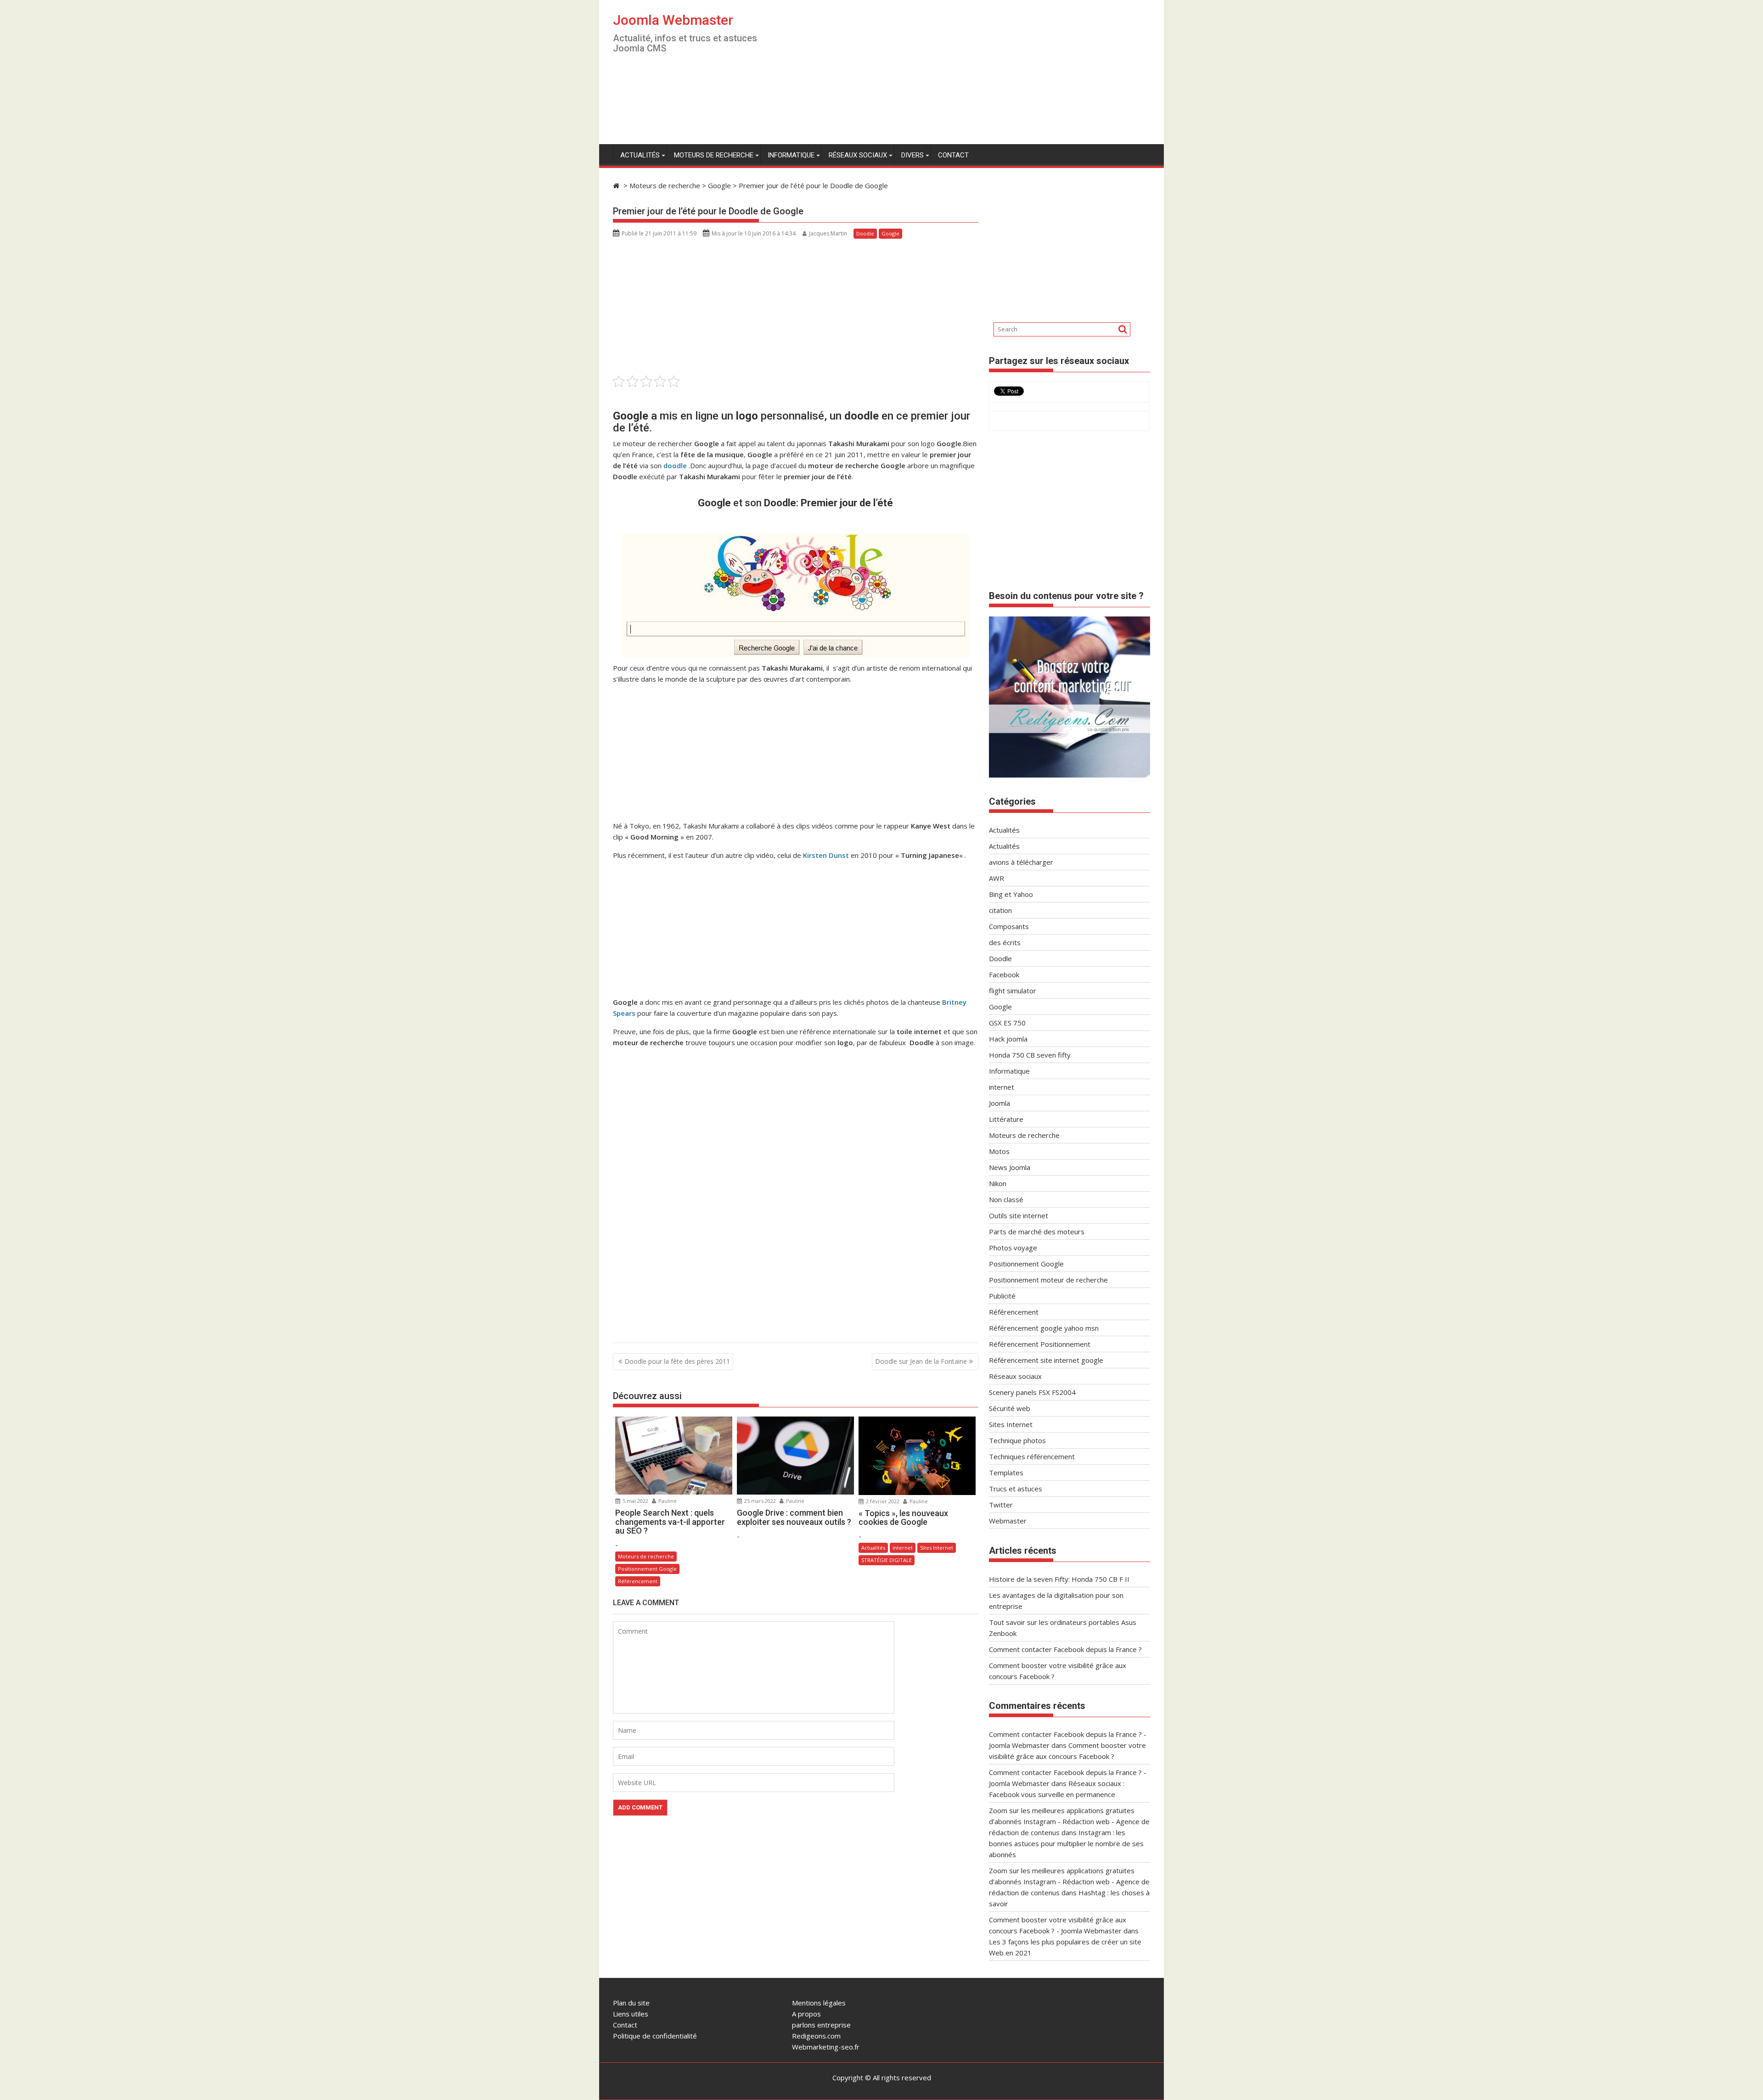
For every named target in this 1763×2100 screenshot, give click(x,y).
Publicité (1002, 1296)
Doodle (865, 233)
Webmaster (1008, 1521)
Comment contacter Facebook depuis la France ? (1065, 1649)
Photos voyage (1013, 1248)
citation (1000, 910)
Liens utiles (631, 2014)
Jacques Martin (828, 233)
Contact (953, 155)
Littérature (1006, 1119)
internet (903, 1548)
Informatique (791, 155)
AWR (997, 878)
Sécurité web (1010, 1408)
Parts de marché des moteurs (1037, 1232)
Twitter (1001, 1505)
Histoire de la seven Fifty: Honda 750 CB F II (1059, 1579)
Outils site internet (1019, 1215)
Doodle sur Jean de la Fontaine (921, 1361)
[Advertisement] (967, 76)
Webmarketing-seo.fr (826, 2047)
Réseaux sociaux (858, 155)
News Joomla (1010, 1167)
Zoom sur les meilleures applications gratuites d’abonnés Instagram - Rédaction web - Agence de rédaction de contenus (1069, 1821)
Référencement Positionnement (1040, 1344)
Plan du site (631, 2003)
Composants (1009, 926)
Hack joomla (1008, 1039)
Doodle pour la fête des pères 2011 (677, 1361)
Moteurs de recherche (714, 155)
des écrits (1005, 942)
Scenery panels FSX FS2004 (1032, 1392)
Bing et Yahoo (1011, 894)
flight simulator (1013, 991)
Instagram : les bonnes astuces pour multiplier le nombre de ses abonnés (1066, 1843)
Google (890, 233)
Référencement (638, 1581)
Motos (999, 1151)
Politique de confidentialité (655, 2036)
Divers (912, 155)
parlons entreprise (821, 2025)
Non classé (1006, 1199)
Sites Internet (937, 1548)
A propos (806, 2014)
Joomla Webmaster (673, 20)
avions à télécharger (1021, 862)
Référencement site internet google (1046, 1360)
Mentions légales (819, 2003)
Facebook (1004, 974)
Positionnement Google (647, 1569)
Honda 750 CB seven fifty (1030, 1055)
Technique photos (1017, 1440)
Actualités (640, 155)
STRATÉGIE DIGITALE (887, 1560)
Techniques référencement (1032, 1456)
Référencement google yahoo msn (1044, 1328)
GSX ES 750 (1007, 1023)
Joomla (999, 1103)
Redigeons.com (816, 2036)
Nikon (998, 1183)
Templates (1006, 1473)
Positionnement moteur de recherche (1048, 1280)
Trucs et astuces (1016, 1489)
